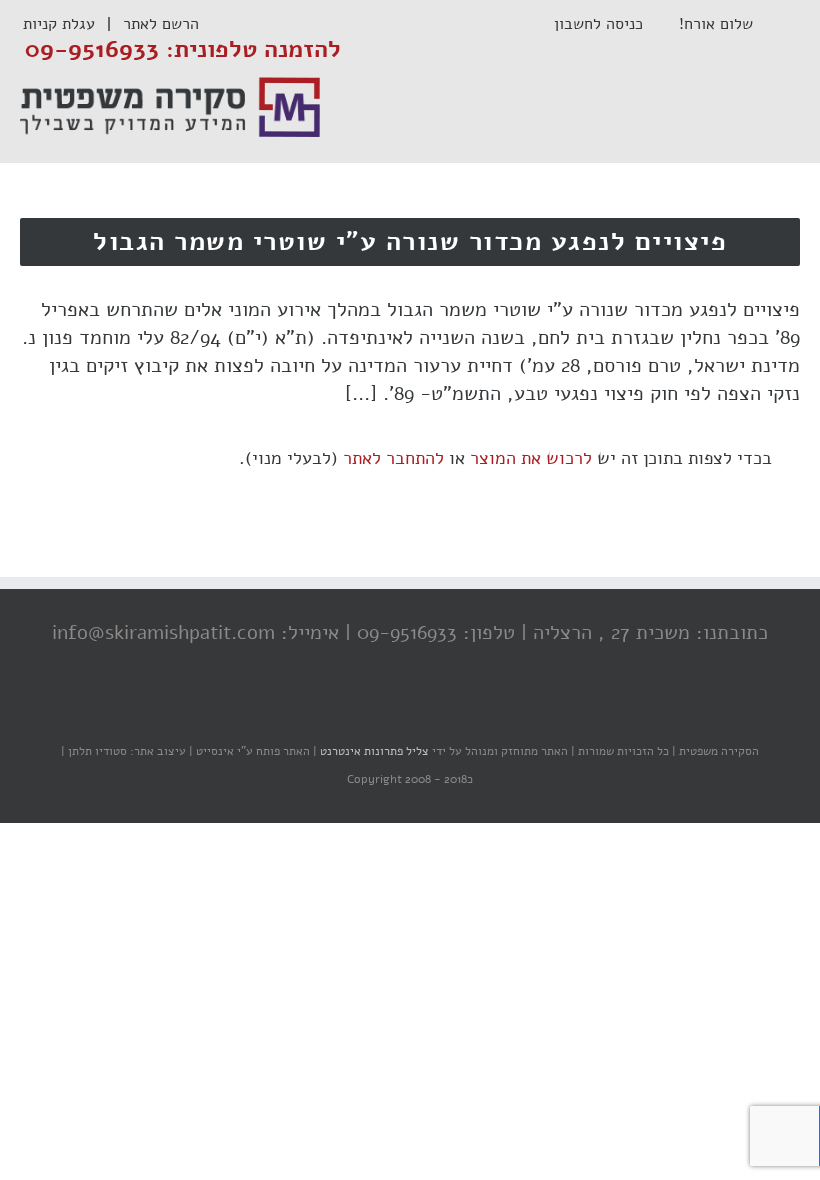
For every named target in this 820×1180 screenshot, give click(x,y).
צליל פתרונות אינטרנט (373, 751)
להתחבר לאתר (393, 458)
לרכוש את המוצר (531, 458)
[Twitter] (415, 712)
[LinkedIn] (375, 712)
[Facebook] (455, 712)
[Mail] (335, 712)
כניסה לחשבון (608, 24)
